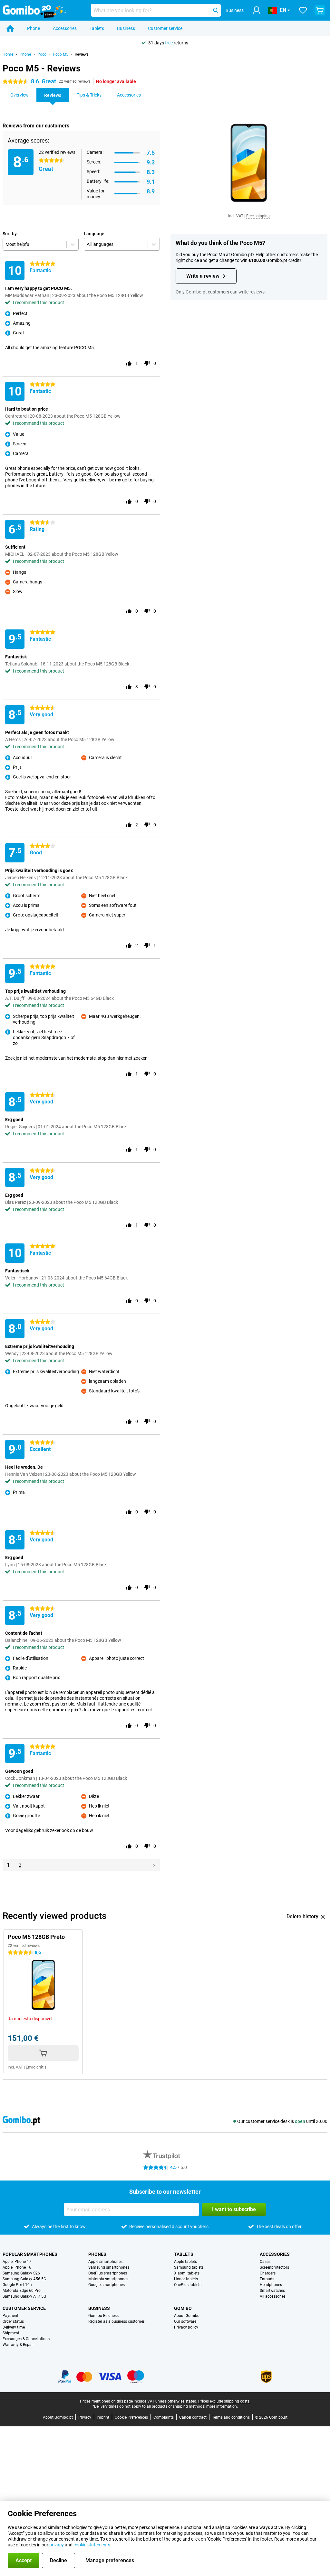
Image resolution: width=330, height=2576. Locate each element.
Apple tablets (185, 2262)
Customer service (165, 28)
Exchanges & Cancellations (26, 2339)
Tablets (97, 28)
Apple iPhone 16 (17, 2267)
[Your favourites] (303, 10)
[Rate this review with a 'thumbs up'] (129, 363)
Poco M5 (61, 54)
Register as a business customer (116, 2321)
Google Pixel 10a (17, 2285)
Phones (97, 2254)
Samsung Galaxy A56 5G (24, 2279)
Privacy (85, 2417)
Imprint (103, 2417)
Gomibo (183, 2308)
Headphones (271, 2285)
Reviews (82, 54)
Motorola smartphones (108, 2279)
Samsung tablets (189, 2267)
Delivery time (14, 2327)
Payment (10, 2316)
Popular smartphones (30, 2254)
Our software (185, 2321)
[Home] (10, 28)
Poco (42, 54)
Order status (13, 2321)
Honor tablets (186, 2279)
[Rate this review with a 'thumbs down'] (147, 363)
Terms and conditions (231, 2417)
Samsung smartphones (109, 2267)
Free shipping (258, 216)
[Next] (154, 1865)
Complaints (164, 2417)
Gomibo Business (103, 2316)
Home (8, 54)
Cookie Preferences (131, 2417)
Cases (265, 2262)
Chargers (268, 2273)
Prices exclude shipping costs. (224, 2401)
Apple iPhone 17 (17, 2262)
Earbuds (267, 2279)
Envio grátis (36, 2067)
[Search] (216, 10)
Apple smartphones (105, 2262)
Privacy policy (186, 2327)
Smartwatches (272, 2291)
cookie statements (92, 2545)
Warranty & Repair (18, 2345)
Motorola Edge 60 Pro (22, 2291)
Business (126, 28)
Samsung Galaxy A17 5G (24, 2296)
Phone (34, 28)
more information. (222, 2406)
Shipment (11, 2333)
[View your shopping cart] (320, 10)
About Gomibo (187, 2316)
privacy (57, 2545)
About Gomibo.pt (58, 2417)
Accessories (65, 28)
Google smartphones (107, 2285)
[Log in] (257, 10)
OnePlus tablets (188, 2285)
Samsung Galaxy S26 (21, 2273)
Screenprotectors (274, 2267)
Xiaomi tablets (187, 2273)
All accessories (273, 2296)
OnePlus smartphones (108, 2273)
